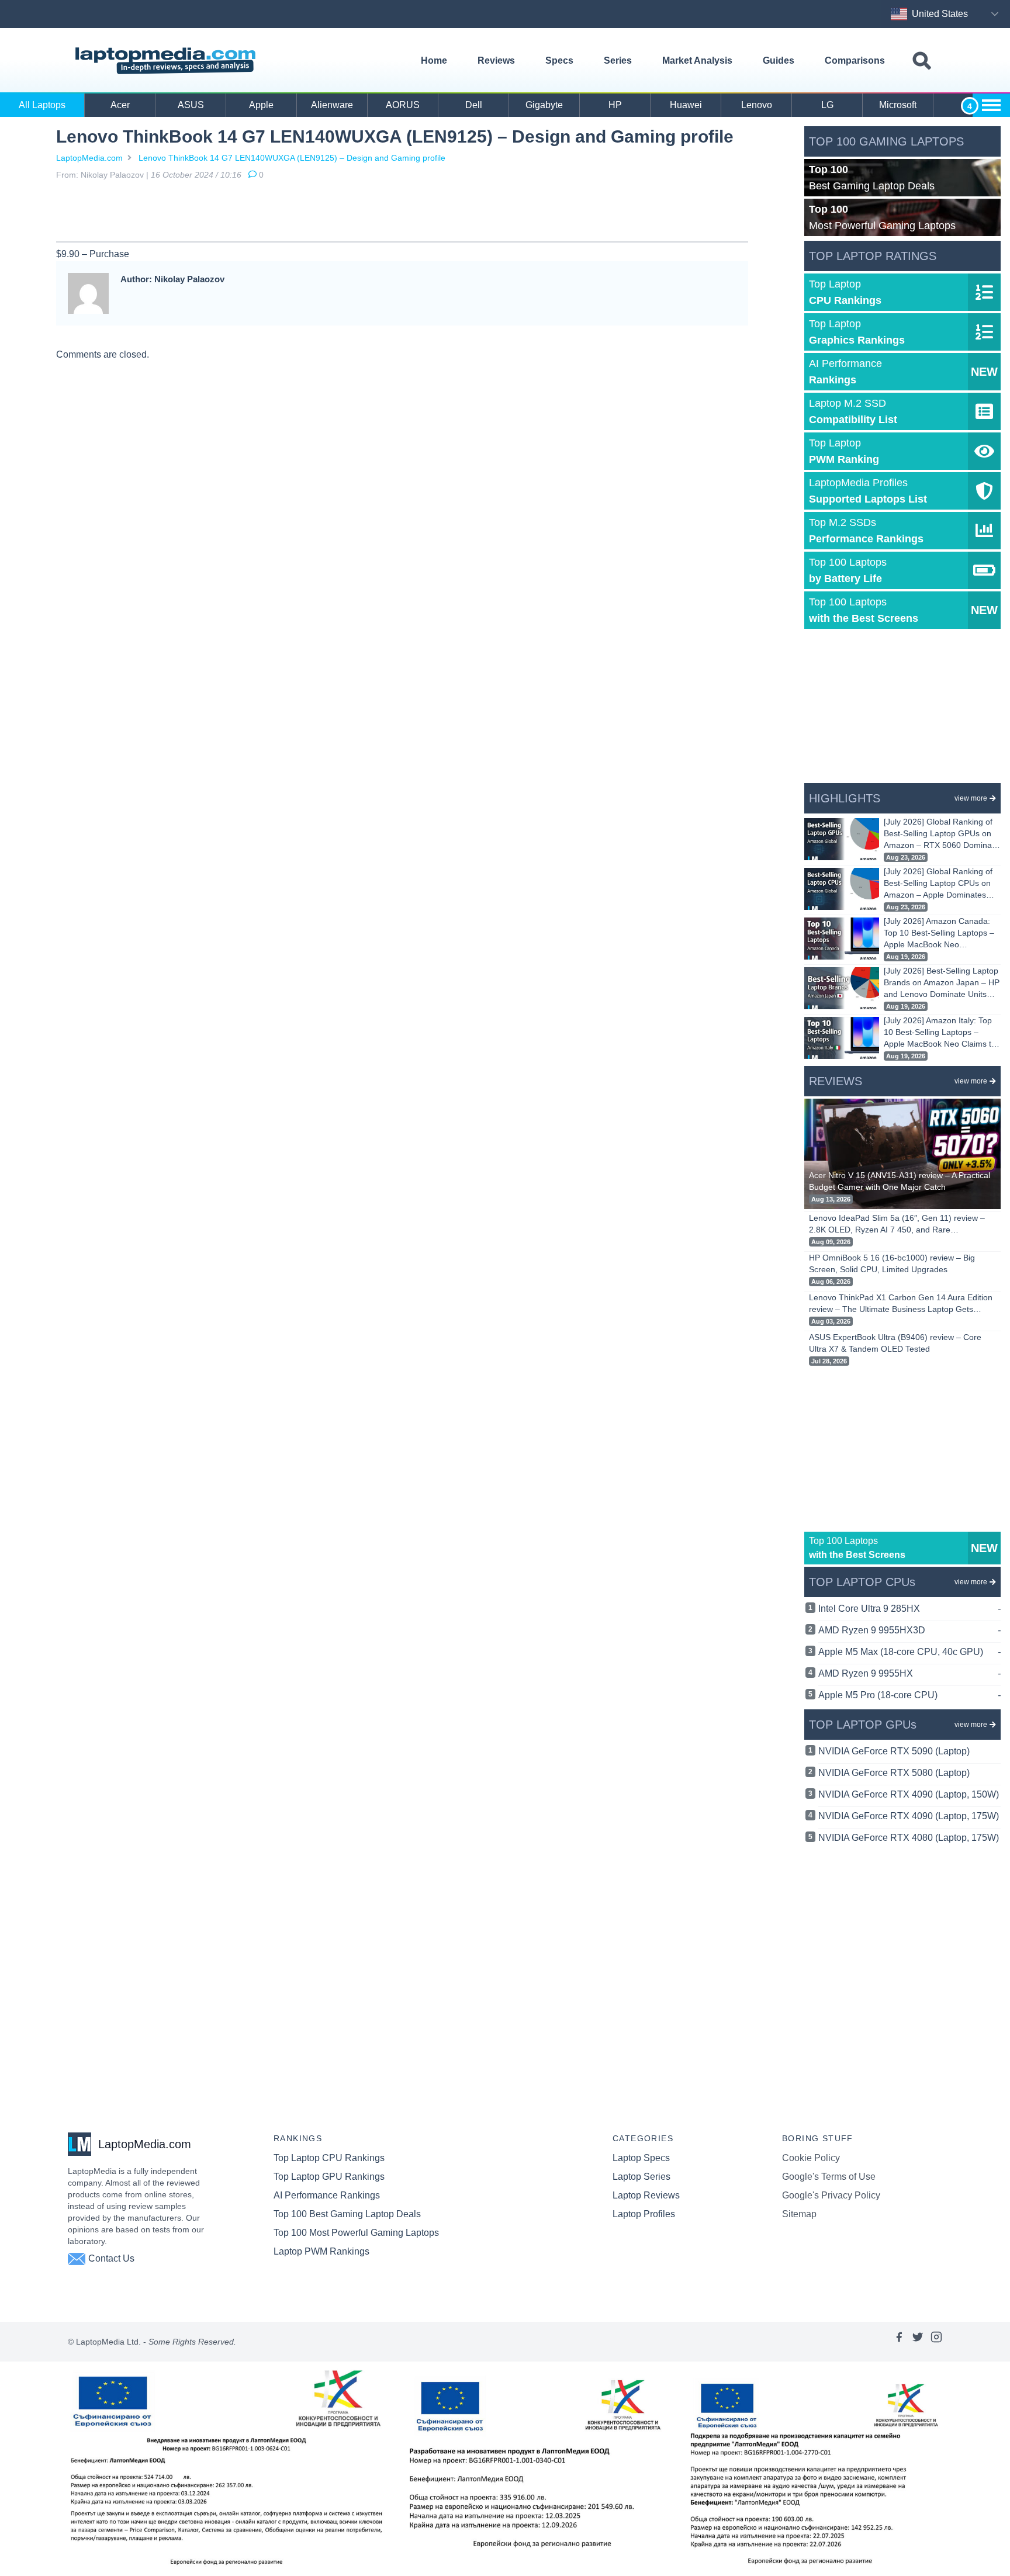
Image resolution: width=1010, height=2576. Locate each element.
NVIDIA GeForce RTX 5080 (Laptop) (894, 1773)
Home (434, 60)
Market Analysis (697, 60)
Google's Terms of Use (829, 2177)
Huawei (686, 105)
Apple (261, 105)
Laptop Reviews (646, 2195)
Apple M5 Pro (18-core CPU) (909, 1695)
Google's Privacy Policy (831, 2195)
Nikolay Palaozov (112, 175)
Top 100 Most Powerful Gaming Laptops (356, 2233)
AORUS (403, 105)
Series (618, 60)
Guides (779, 60)
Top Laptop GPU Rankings (329, 2177)
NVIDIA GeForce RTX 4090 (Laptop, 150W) (909, 1794)
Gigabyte (544, 105)
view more (971, 798)
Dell (474, 105)
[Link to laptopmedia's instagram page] (936, 2342)
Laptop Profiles (644, 2214)
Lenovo (757, 105)
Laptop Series (641, 2177)
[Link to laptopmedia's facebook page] (899, 2342)
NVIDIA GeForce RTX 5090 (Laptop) (894, 1751)
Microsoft (898, 105)
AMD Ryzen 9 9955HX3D (909, 1630)
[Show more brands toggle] (991, 105)
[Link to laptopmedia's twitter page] (918, 2342)
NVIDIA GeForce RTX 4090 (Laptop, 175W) (909, 1816)
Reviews (496, 60)
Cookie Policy (811, 2158)
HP (615, 105)
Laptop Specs (641, 2158)
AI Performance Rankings (327, 2195)
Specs (559, 60)
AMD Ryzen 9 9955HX (909, 1673)
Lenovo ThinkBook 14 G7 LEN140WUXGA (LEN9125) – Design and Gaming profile (292, 158)
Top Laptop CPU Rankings (329, 2158)
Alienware (332, 105)
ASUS (191, 105)
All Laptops (42, 105)
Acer (120, 105)
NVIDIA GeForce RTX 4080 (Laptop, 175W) (909, 1838)
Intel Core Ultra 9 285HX (909, 1609)
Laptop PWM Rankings (321, 2251)
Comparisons (855, 60)
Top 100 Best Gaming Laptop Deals (347, 2214)
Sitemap (799, 2214)
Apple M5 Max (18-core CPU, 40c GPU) (909, 1652)
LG (827, 105)
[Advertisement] (402, 213)
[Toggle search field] (922, 61)
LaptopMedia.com (89, 158)
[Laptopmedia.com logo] (167, 61)
